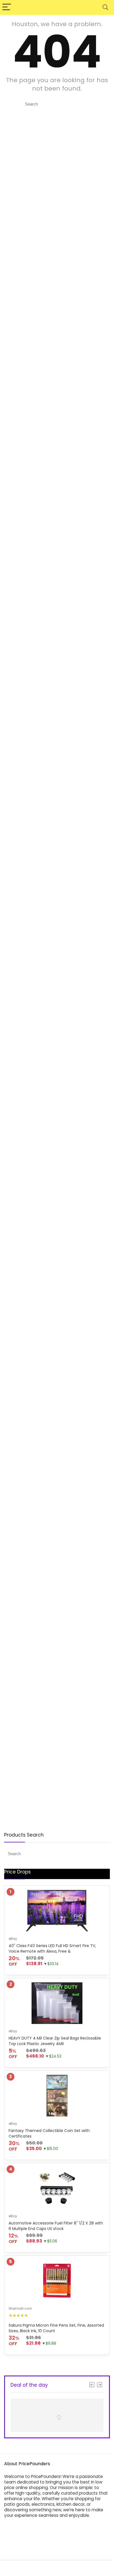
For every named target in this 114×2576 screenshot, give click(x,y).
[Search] (105, 7)
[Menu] (7, 7)
